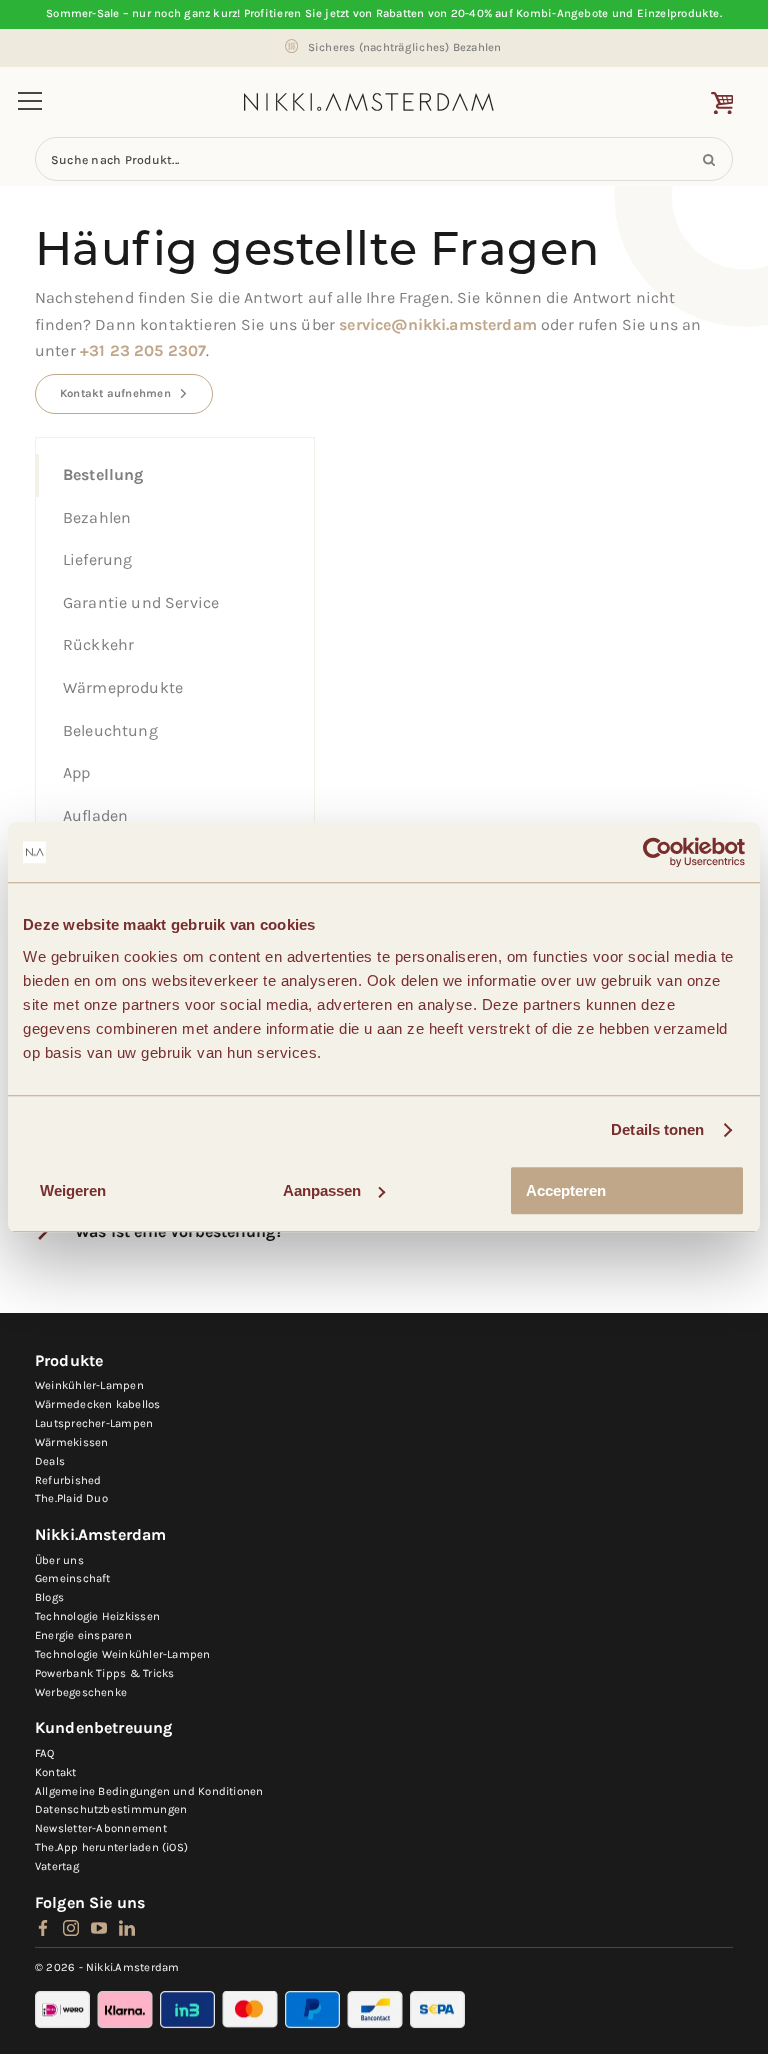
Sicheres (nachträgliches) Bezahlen (405, 47)
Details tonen (657, 1129)
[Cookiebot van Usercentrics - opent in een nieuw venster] (657, 852)
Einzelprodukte (678, 13)
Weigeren (73, 1190)
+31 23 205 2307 (143, 350)
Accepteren (566, 1190)
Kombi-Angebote (562, 13)
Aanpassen (322, 1190)
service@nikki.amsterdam (438, 324)
